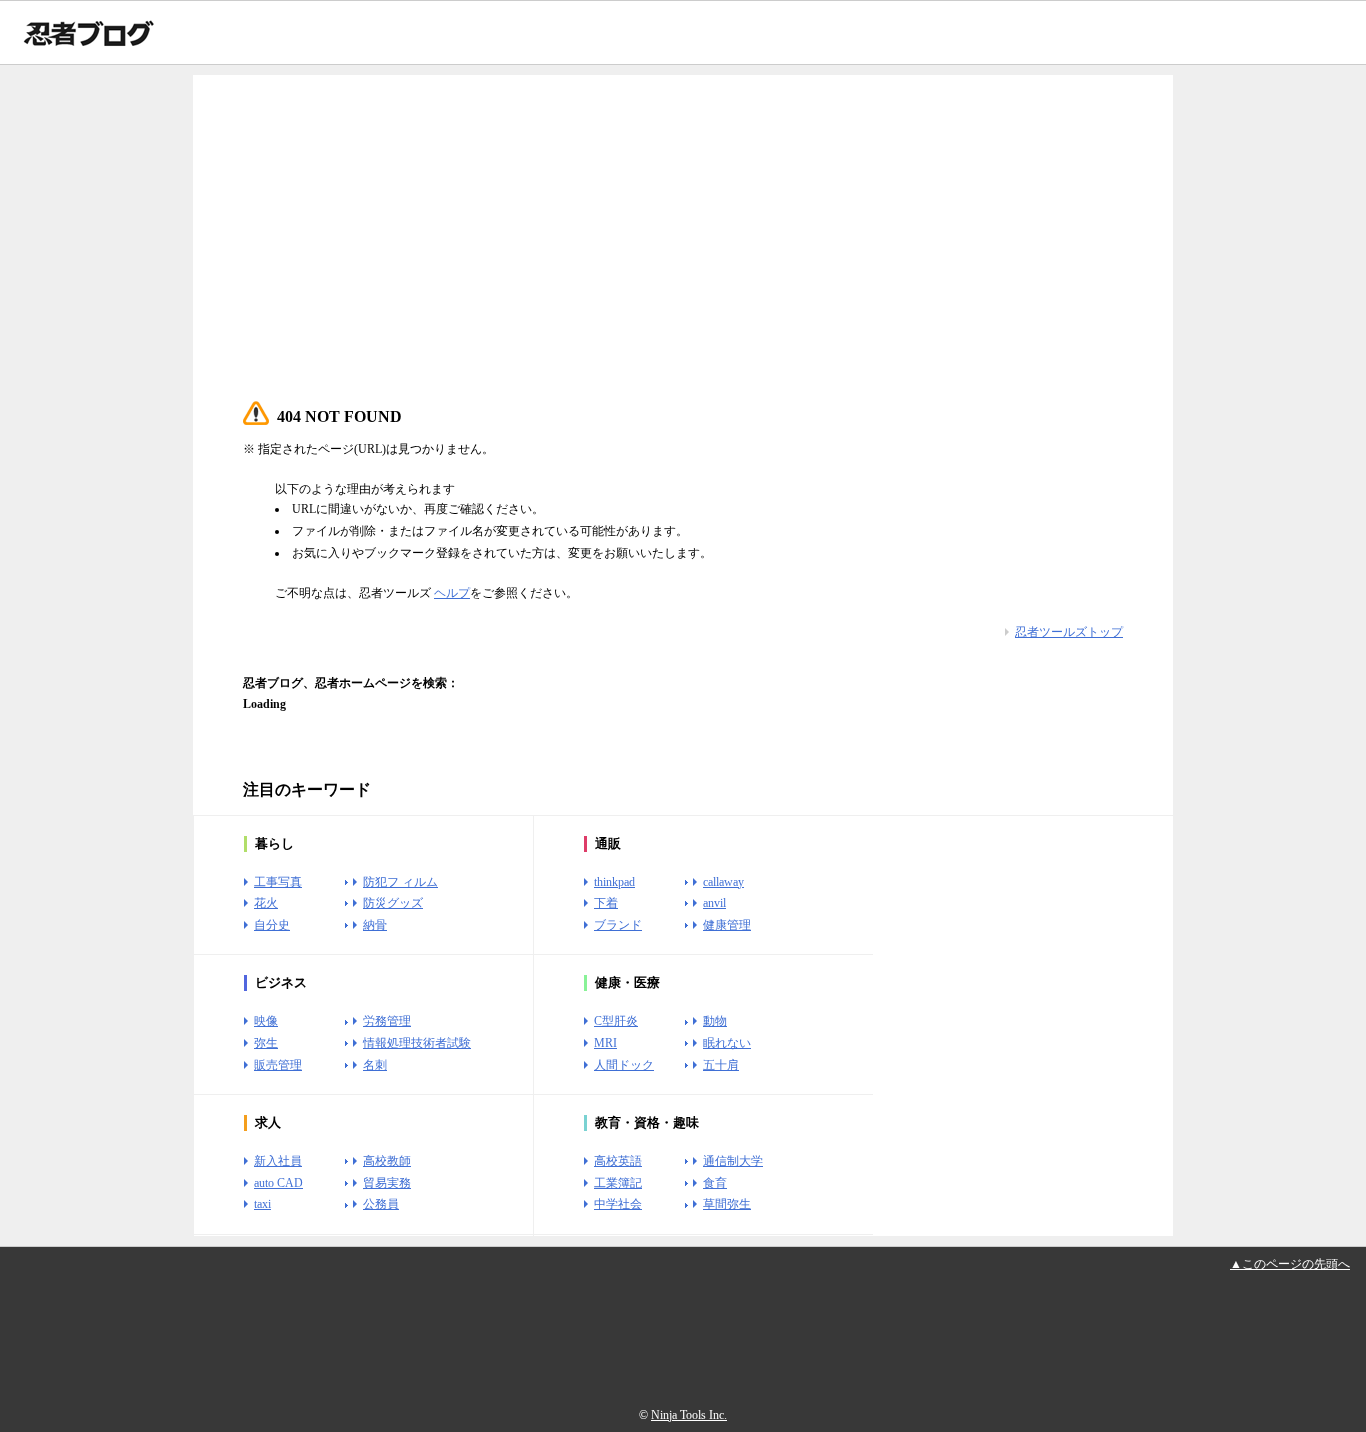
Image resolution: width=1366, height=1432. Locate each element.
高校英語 (618, 1161)
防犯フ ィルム (400, 882)
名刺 (375, 1065)
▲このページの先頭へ (1290, 1264)
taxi (262, 1204)
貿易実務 (387, 1183)
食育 (715, 1183)
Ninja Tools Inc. (689, 1415)
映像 (266, 1021)
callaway (723, 882)
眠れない (727, 1043)
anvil (714, 903)
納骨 (375, 925)
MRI (605, 1043)
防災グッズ (393, 903)
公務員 (381, 1204)
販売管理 (278, 1065)
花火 (266, 903)
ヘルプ (452, 593)
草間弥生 (727, 1204)
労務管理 (387, 1021)
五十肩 (721, 1065)
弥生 (266, 1043)
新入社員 (278, 1161)
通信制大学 (733, 1161)
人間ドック (624, 1065)
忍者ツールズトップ (1069, 632)
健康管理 (727, 925)
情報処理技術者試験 (417, 1043)
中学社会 (618, 1204)
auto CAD (278, 1183)
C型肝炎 (616, 1021)
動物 (715, 1021)
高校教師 (387, 1161)
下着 (606, 903)
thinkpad (614, 882)
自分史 (272, 925)
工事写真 (278, 882)
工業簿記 (618, 1183)
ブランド (618, 925)
